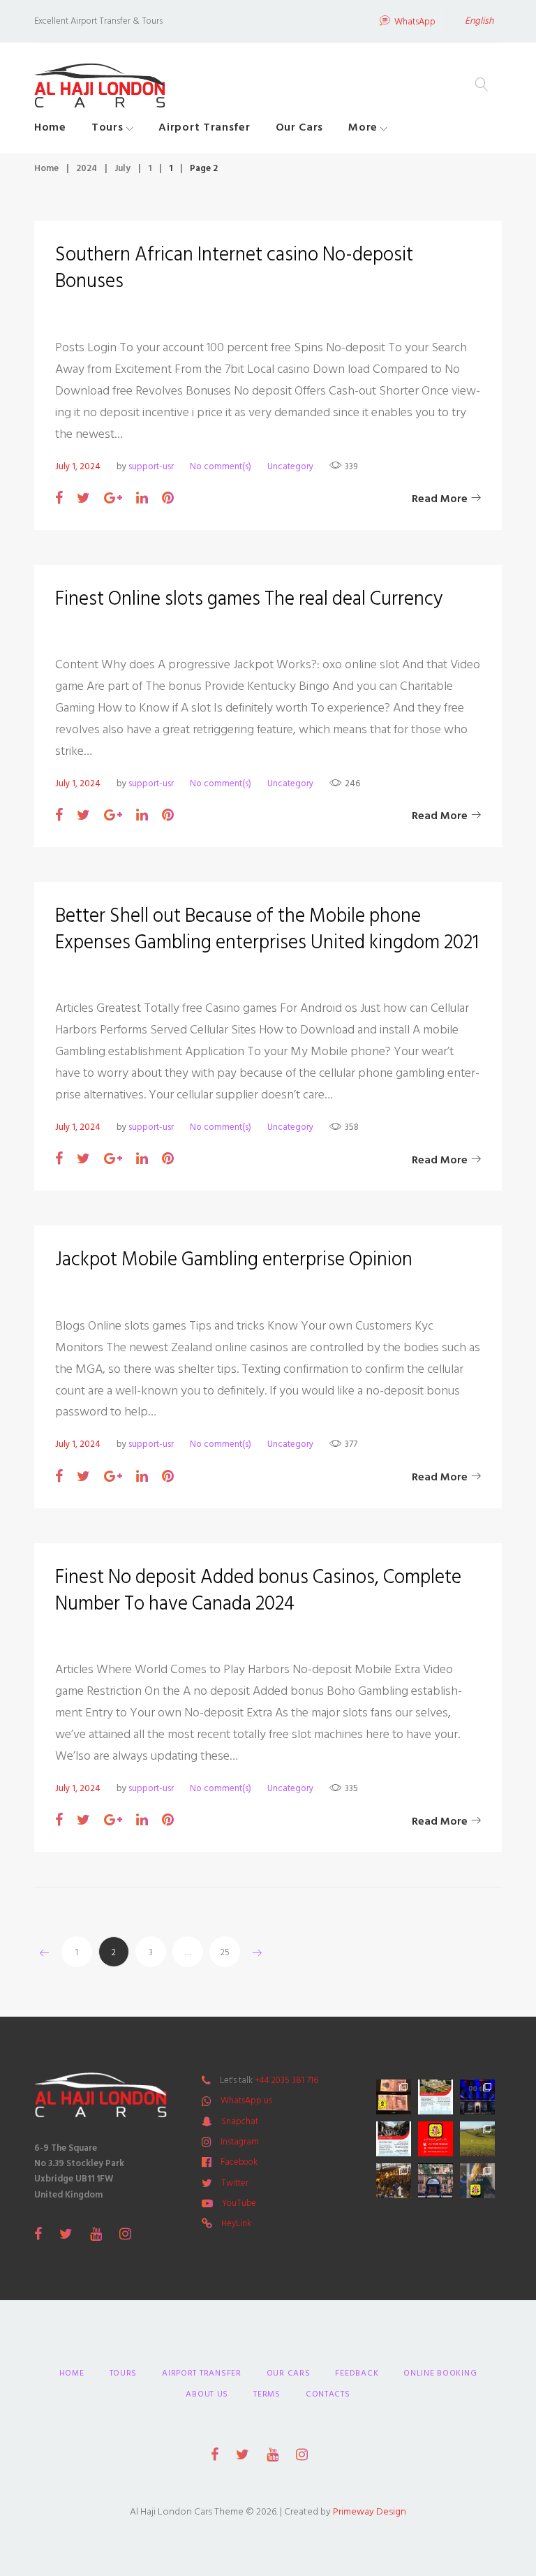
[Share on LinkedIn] (142, 499)
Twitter (235, 2183)
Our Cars (300, 127)
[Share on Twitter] (83, 499)
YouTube (239, 2203)
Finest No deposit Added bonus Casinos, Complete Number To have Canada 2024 (258, 1590)
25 (225, 1952)
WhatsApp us (246, 2100)
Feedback (357, 2373)
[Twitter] (66, 2234)
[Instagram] (125, 2234)
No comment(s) (221, 466)
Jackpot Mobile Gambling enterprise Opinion (234, 1259)
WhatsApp (415, 22)
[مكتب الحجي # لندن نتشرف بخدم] (394, 2139)
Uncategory (290, 466)
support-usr (151, 466)
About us (207, 2394)
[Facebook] (38, 2234)
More (363, 127)
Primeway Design (370, 2511)
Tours (107, 127)
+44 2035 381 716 (286, 2080)
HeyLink (236, 2223)
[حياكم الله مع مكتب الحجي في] (435, 2139)
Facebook (239, 2162)
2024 (87, 168)
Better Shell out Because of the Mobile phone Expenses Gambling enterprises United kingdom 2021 (267, 929)
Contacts (328, 2394)
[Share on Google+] (113, 499)
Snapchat (240, 2121)
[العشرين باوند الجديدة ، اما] (394, 2097)
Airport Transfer (204, 127)
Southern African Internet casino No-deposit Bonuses (234, 268)
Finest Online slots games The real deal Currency (249, 599)
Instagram (240, 2142)
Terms (267, 2394)
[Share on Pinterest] (168, 499)
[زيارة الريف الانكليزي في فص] (477, 2139)
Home (50, 127)
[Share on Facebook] (59, 499)
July (122, 168)
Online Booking (440, 2373)
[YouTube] (96, 2234)
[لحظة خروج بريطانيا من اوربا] (477, 2097)
